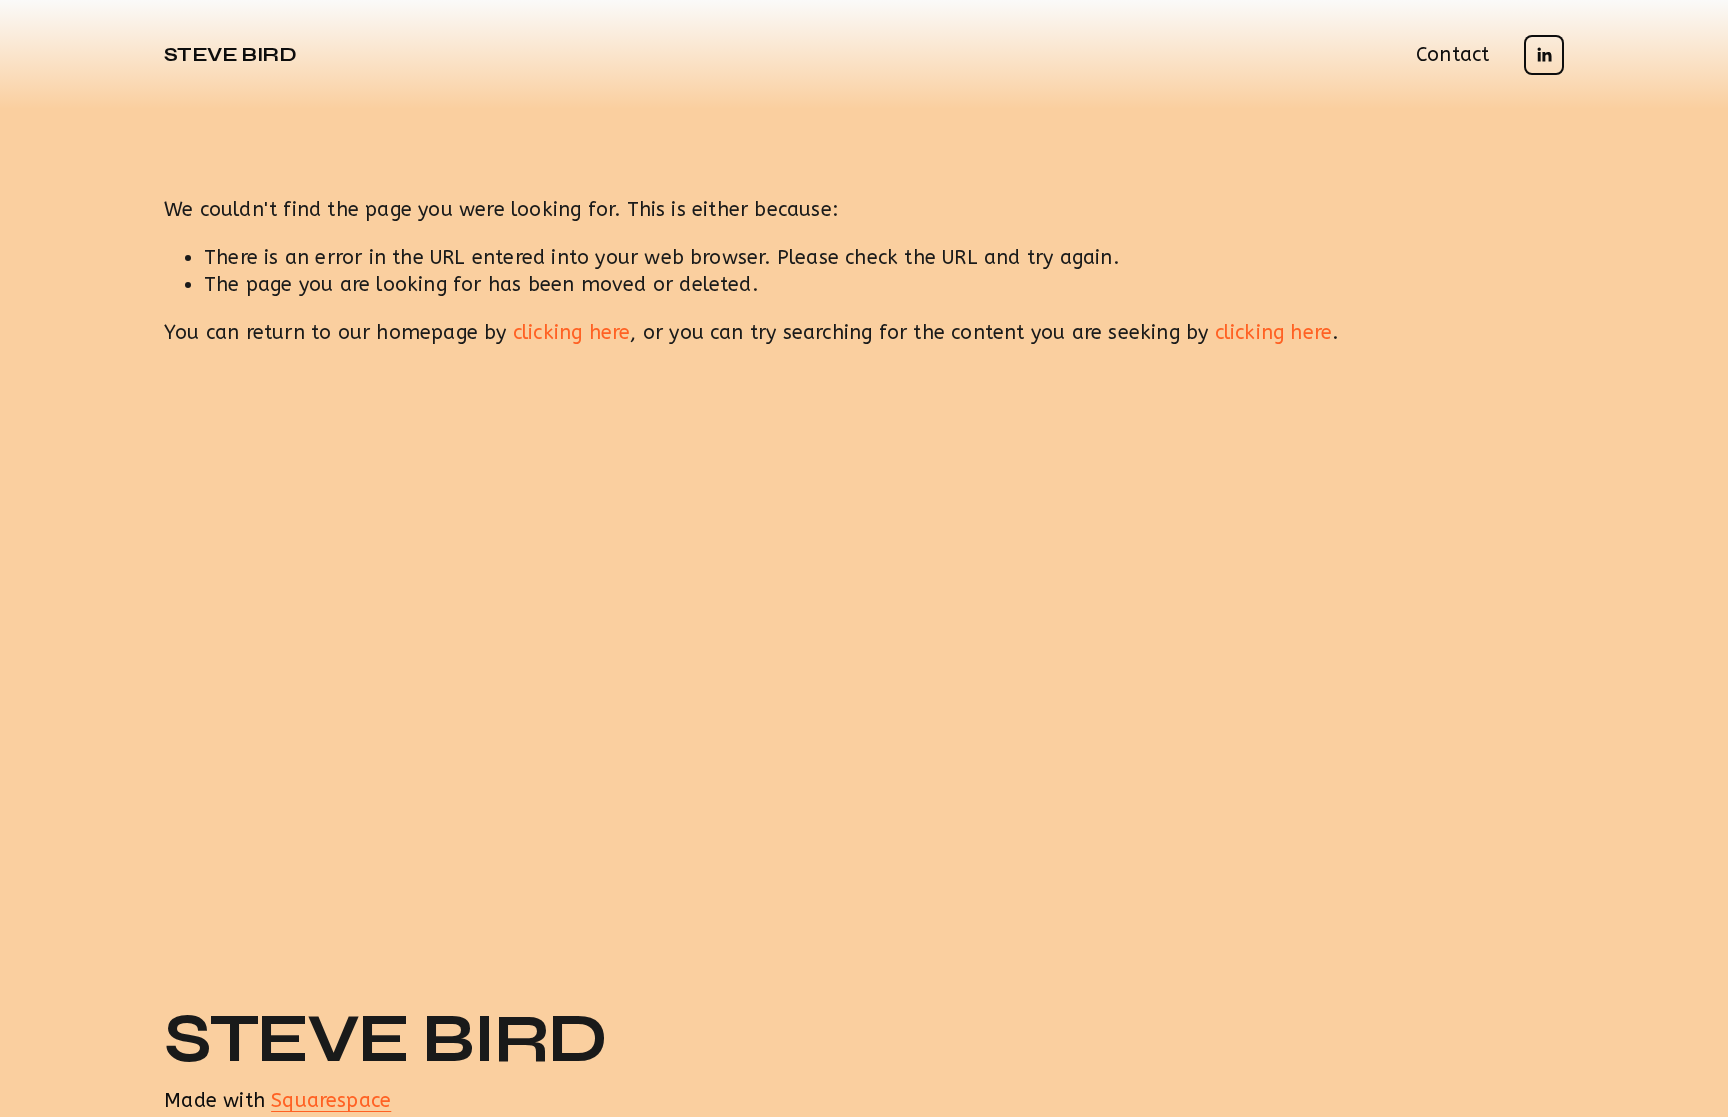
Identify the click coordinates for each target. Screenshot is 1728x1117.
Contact (1452, 54)
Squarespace (331, 1100)
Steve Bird (230, 54)
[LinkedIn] (1544, 55)
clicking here (572, 332)
